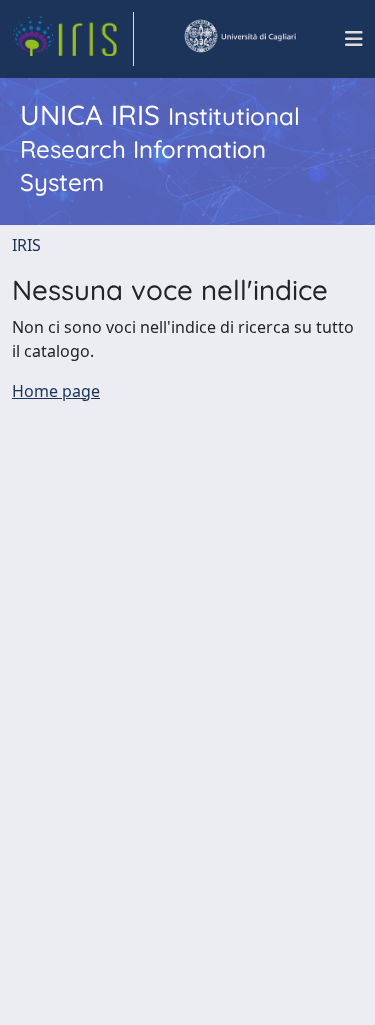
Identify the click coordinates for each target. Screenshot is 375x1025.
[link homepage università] (239, 39)
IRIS (26, 245)
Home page (56, 391)
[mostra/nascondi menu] (354, 39)
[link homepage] (73, 39)
